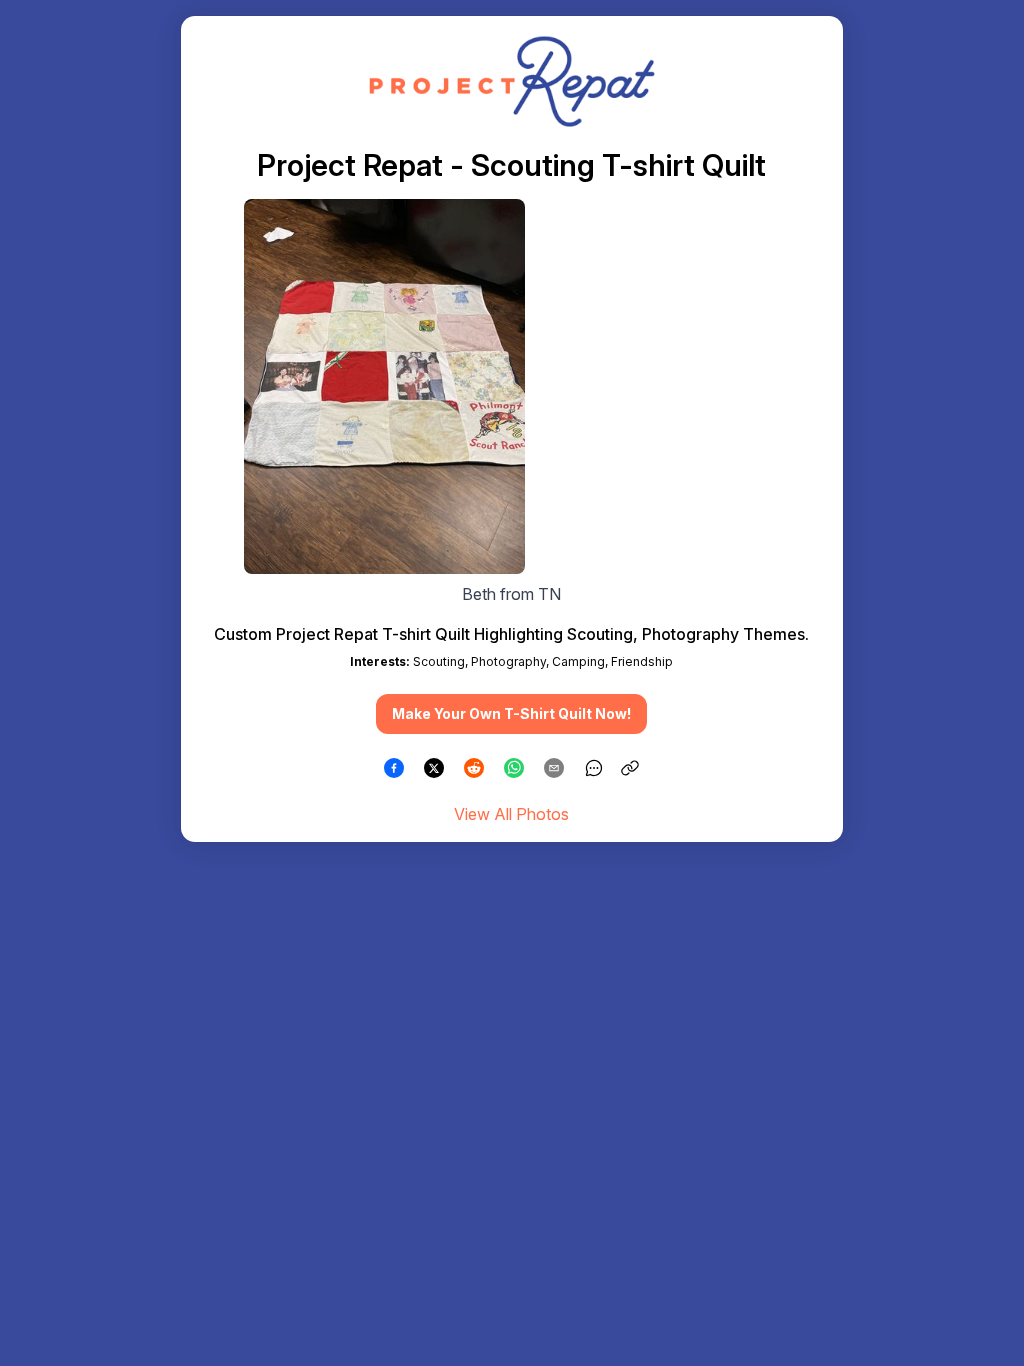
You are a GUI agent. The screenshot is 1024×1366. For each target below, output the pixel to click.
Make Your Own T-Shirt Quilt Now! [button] (511, 713)
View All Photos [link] (511, 814)
